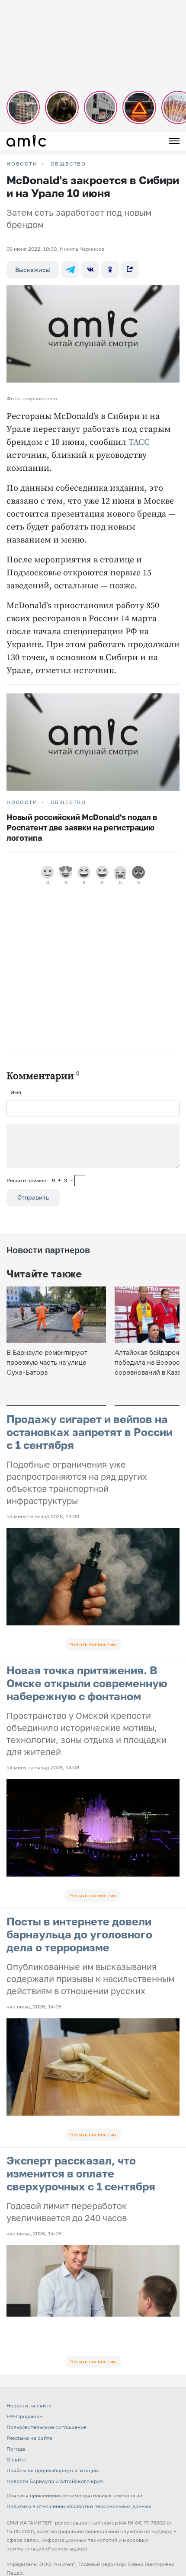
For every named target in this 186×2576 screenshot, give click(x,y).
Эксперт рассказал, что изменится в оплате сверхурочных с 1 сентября (81, 2173)
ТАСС (139, 442)
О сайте (16, 2459)
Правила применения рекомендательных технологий (74, 2495)
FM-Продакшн (24, 2416)
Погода (16, 2449)
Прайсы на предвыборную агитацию (53, 2470)
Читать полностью (93, 1644)
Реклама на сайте (29, 2438)
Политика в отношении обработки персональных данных (79, 2506)
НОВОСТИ (22, 164)
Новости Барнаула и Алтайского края (55, 2481)
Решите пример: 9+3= (40, 1180)
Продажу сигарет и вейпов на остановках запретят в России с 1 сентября (90, 1432)
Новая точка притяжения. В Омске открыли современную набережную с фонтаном (87, 1683)
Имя (16, 1092)
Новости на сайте (29, 2405)
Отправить (33, 1197)
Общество (68, 164)
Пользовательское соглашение (46, 2427)
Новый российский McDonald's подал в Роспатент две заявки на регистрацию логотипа (82, 827)
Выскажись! (33, 270)
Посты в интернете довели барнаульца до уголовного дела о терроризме (79, 1934)
